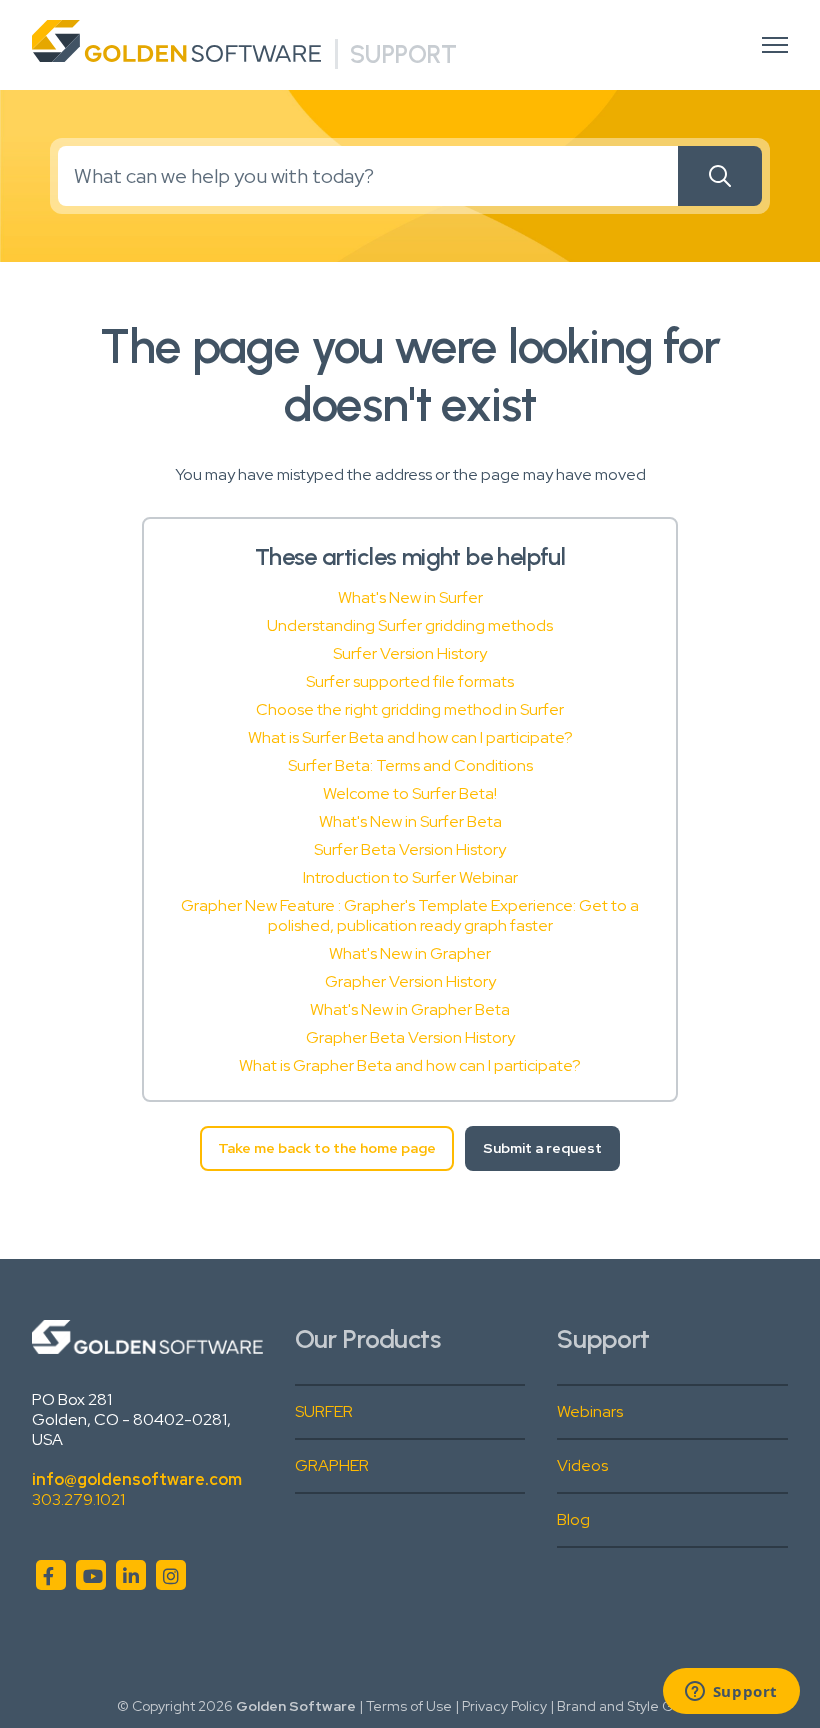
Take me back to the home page (327, 1148)
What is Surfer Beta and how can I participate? (410, 737)
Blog (573, 1519)
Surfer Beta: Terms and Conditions (410, 765)
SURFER (324, 1411)
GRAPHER (332, 1465)
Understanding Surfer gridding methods (410, 625)
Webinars (590, 1411)
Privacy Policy (504, 1706)
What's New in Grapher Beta (410, 1009)
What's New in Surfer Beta (410, 821)
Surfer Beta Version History (410, 849)
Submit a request (542, 1148)
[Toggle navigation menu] (775, 45)
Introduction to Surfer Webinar (410, 877)
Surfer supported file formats (410, 681)
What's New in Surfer (410, 597)
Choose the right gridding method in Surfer (410, 709)
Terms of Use (409, 1706)
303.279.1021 (78, 1499)
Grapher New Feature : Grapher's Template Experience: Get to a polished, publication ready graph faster (410, 915)
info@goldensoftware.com (137, 1479)
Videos (582, 1465)
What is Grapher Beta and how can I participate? (410, 1065)
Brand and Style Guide (630, 1706)
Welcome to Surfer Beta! (410, 793)
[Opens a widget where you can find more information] (731, 1693)
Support (403, 54)
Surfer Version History (410, 653)
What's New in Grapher (410, 953)
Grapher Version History (410, 981)
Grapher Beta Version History (410, 1037)
